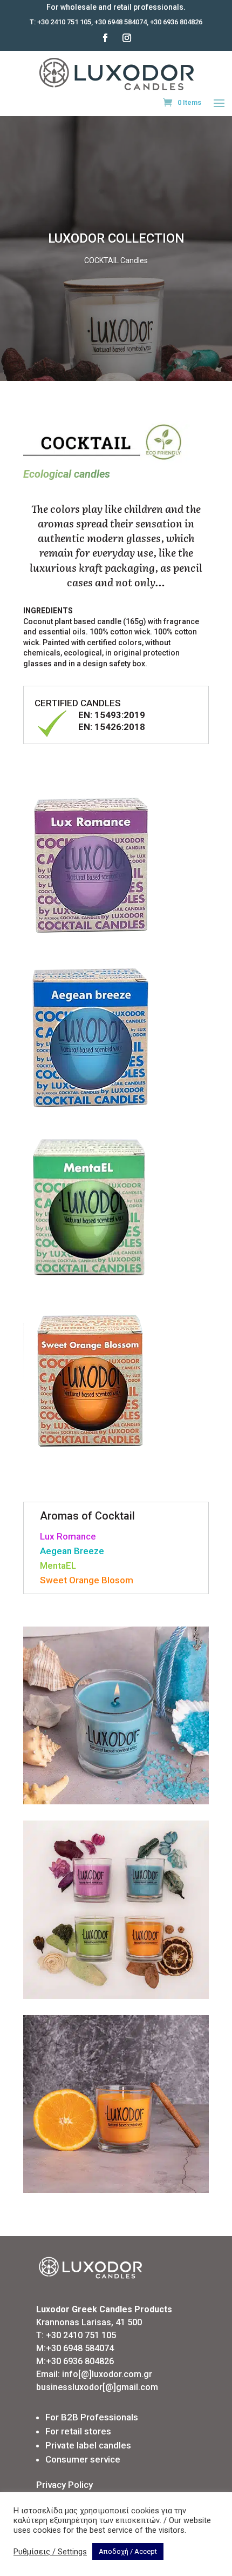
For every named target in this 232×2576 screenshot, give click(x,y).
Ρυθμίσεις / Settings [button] (50, 2552)
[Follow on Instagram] (127, 38)
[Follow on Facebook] (105, 38)
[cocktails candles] (116, 1801)
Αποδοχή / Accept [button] (128, 2551)
